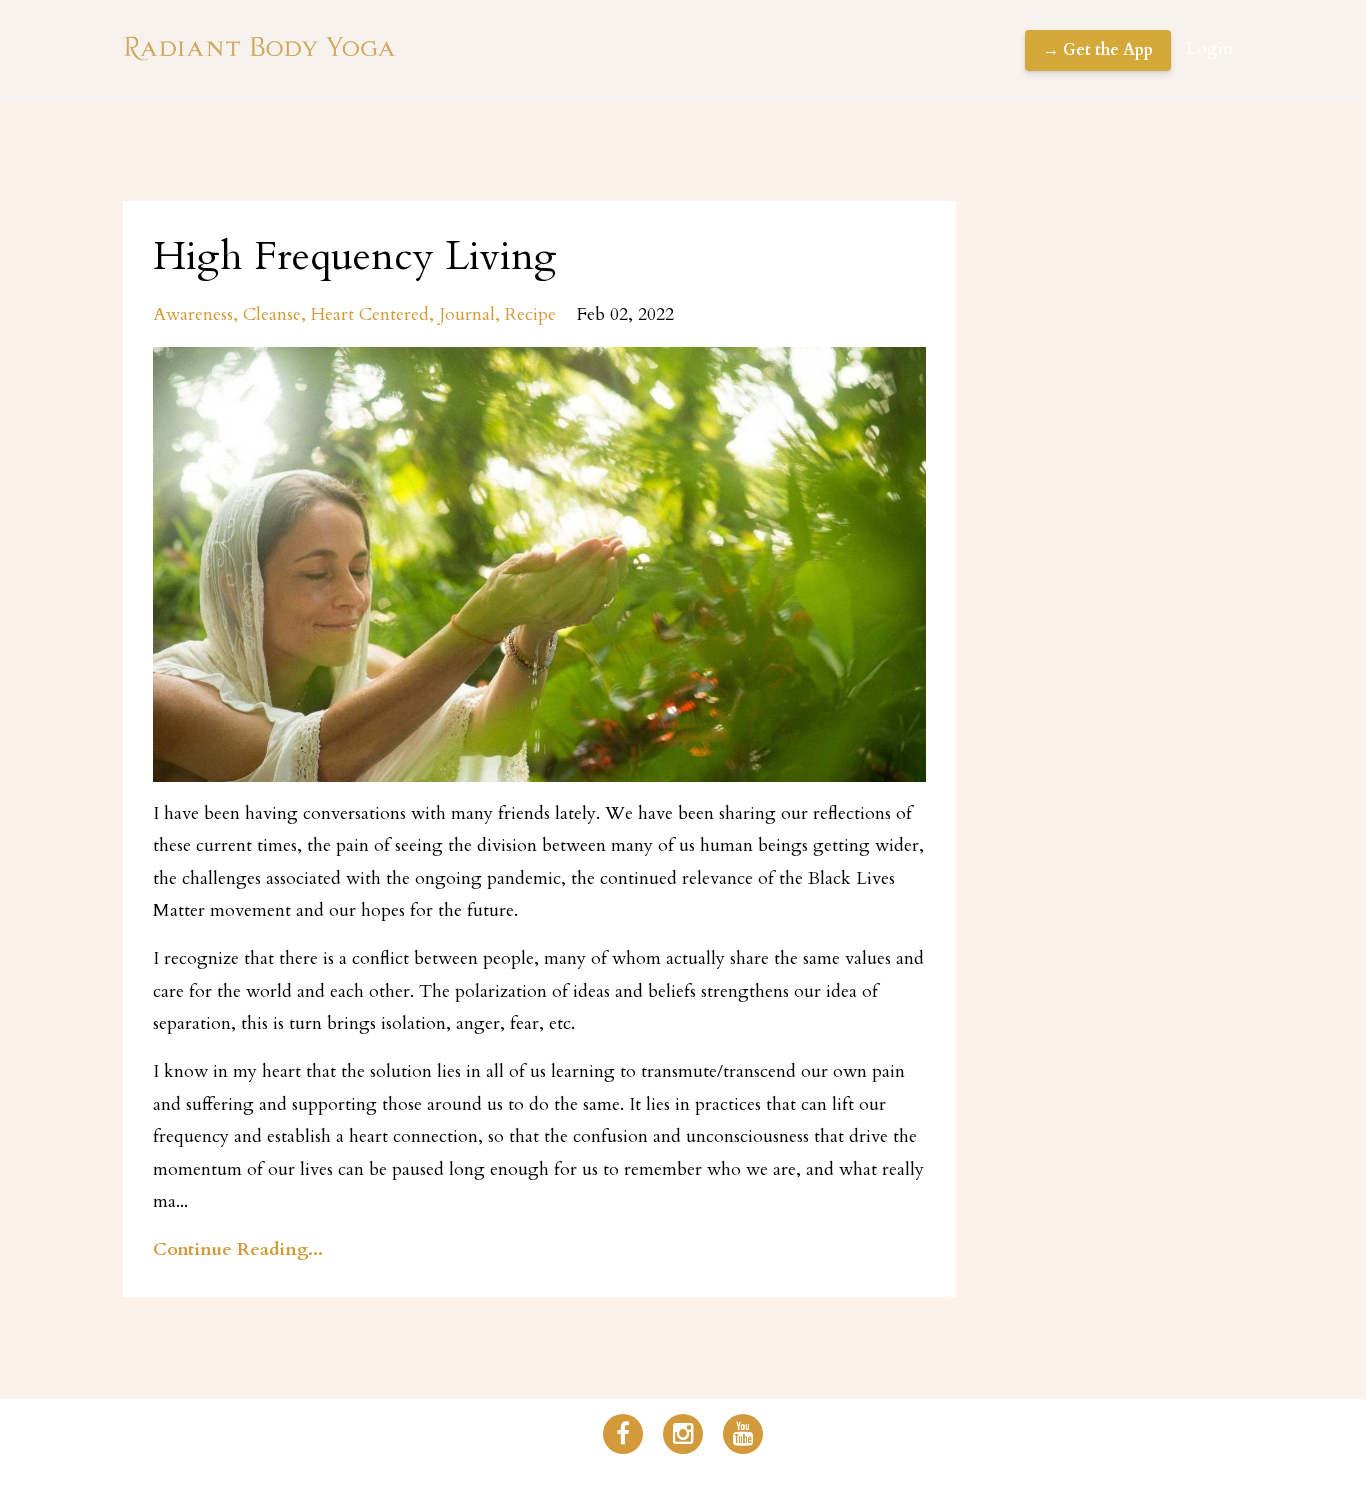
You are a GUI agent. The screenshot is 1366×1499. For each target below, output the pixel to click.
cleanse (272, 314)
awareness (193, 314)
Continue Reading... (238, 1249)
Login (1209, 48)
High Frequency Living (355, 256)
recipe (530, 314)
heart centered (370, 314)
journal (467, 314)
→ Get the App (1098, 50)
